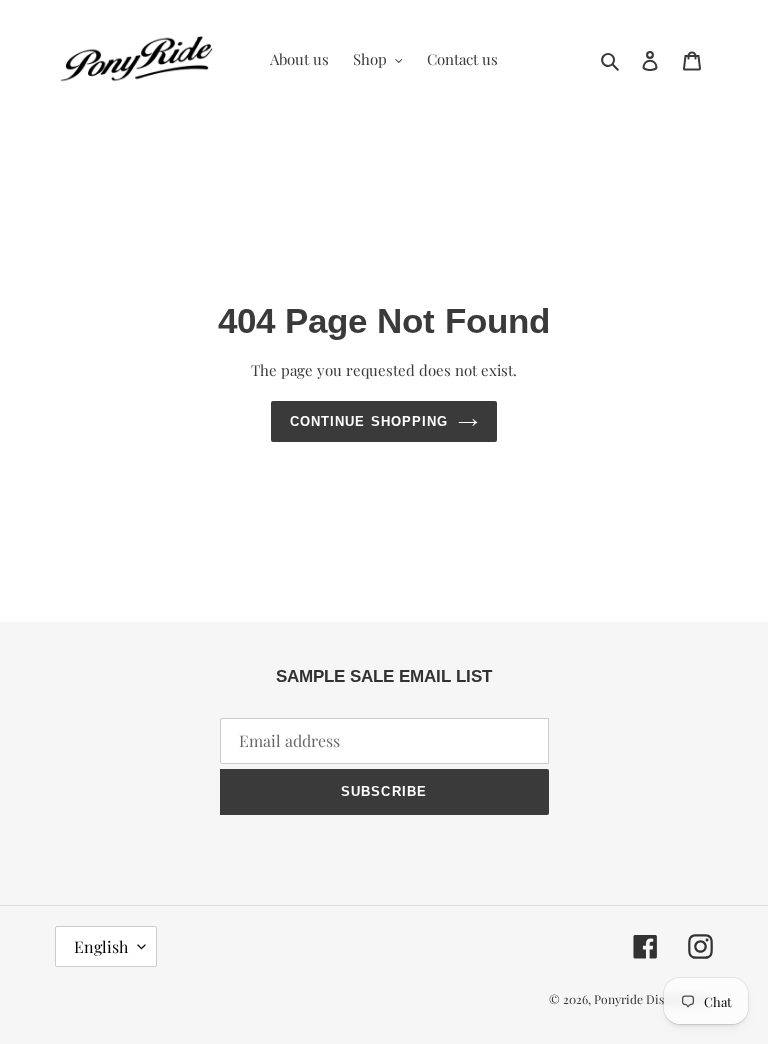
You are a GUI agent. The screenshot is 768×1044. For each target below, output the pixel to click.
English (101, 946)
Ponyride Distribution (653, 999)
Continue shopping (369, 421)
